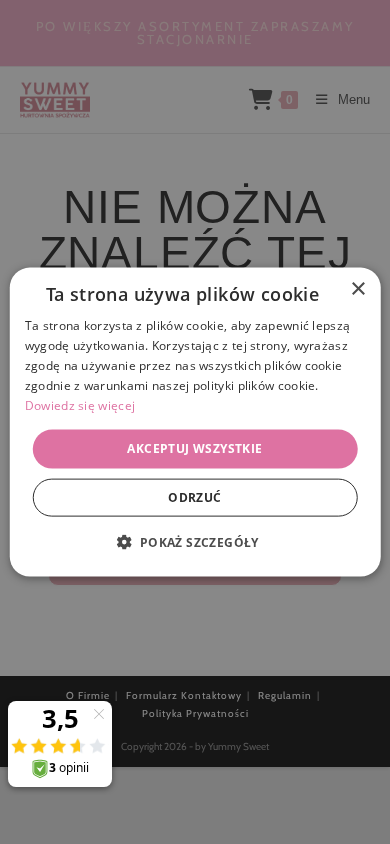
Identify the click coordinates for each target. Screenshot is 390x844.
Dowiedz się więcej (80, 404)
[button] (194, 541)
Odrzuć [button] (194, 496)
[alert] (195, 422)
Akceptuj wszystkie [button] (194, 448)
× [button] (357, 289)
